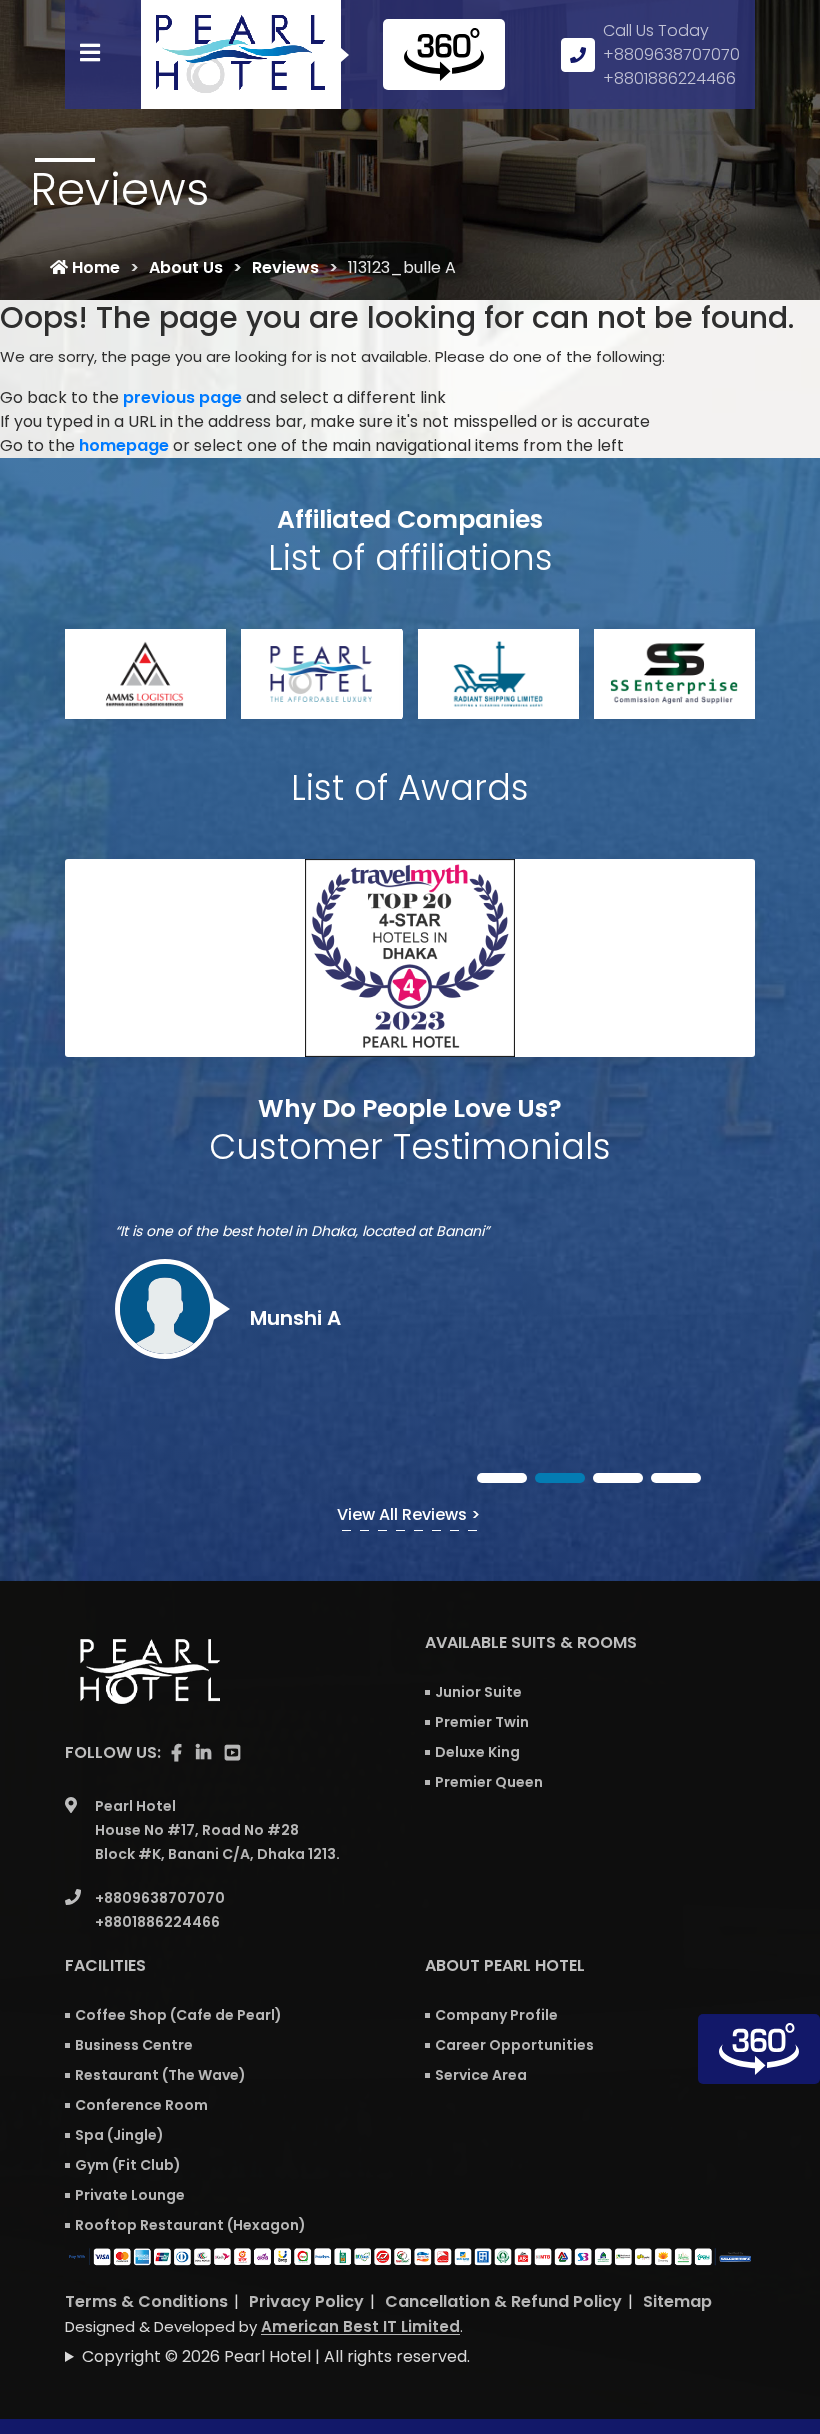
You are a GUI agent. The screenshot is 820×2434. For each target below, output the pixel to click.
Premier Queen (489, 1782)
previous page (182, 397)
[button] (502, 1478)
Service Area (481, 2075)
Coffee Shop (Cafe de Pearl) (178, 2015)
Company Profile (496, 2015)
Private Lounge (130, 2195)
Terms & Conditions (146, 2301)
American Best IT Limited (360, 2326)
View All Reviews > (408, 1514)
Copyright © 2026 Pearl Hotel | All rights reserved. (276, 2356)
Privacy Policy (306, 2301)
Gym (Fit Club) (128, 2165)
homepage (124, 445)
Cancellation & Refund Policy (503, 2301)
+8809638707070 (671, 54)
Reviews (285, 267)
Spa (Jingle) (119, 2135)
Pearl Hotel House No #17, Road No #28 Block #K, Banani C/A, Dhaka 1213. (217, 1830)
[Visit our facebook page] (176, 1753)
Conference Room (141, 2105)
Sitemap (677, 2301)
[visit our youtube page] (232, 1753)
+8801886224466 (669, 78)
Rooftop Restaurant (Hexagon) (190, 2225)
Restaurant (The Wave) (160, 2075)
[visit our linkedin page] (203, 1753)
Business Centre (134, 2045)
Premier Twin (482, 1722)
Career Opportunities (514, 2045)
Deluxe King (477, 1752)
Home (94, 267)
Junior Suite (478, 1692)
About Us (186, 267)
